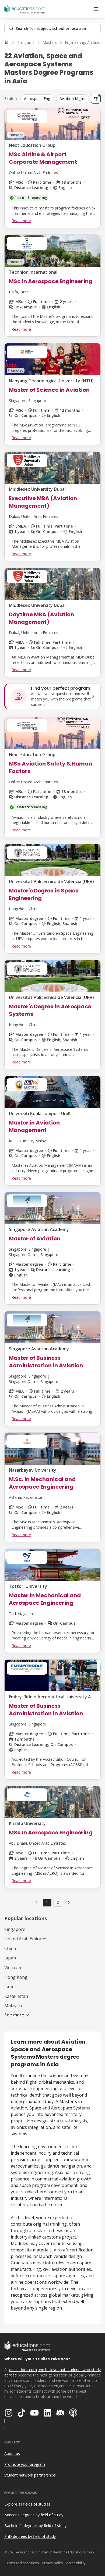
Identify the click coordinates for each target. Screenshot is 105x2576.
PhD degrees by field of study (30, 2536)
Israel (10, 1987)
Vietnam (13, 1967)
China (10, 1948)
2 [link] (58, 1902)
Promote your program (25, 2464)
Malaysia (13, 2006)
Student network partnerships (30, 2475)
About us (12, 2454)
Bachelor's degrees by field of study (35, 2526)
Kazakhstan (16, 1996)
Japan (10, 1958)
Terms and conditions (22, 2563)
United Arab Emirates (26, 1939)
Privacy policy (53, 2563)
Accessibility (76, 2563)
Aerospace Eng (37, 99)
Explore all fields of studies (27, 2504)
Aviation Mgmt (73, 99)
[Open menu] (96, 9)
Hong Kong (16, 1977)
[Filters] (96, 99)
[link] (69, 1902)
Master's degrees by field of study (34, 2515)
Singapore (15, 1929)
